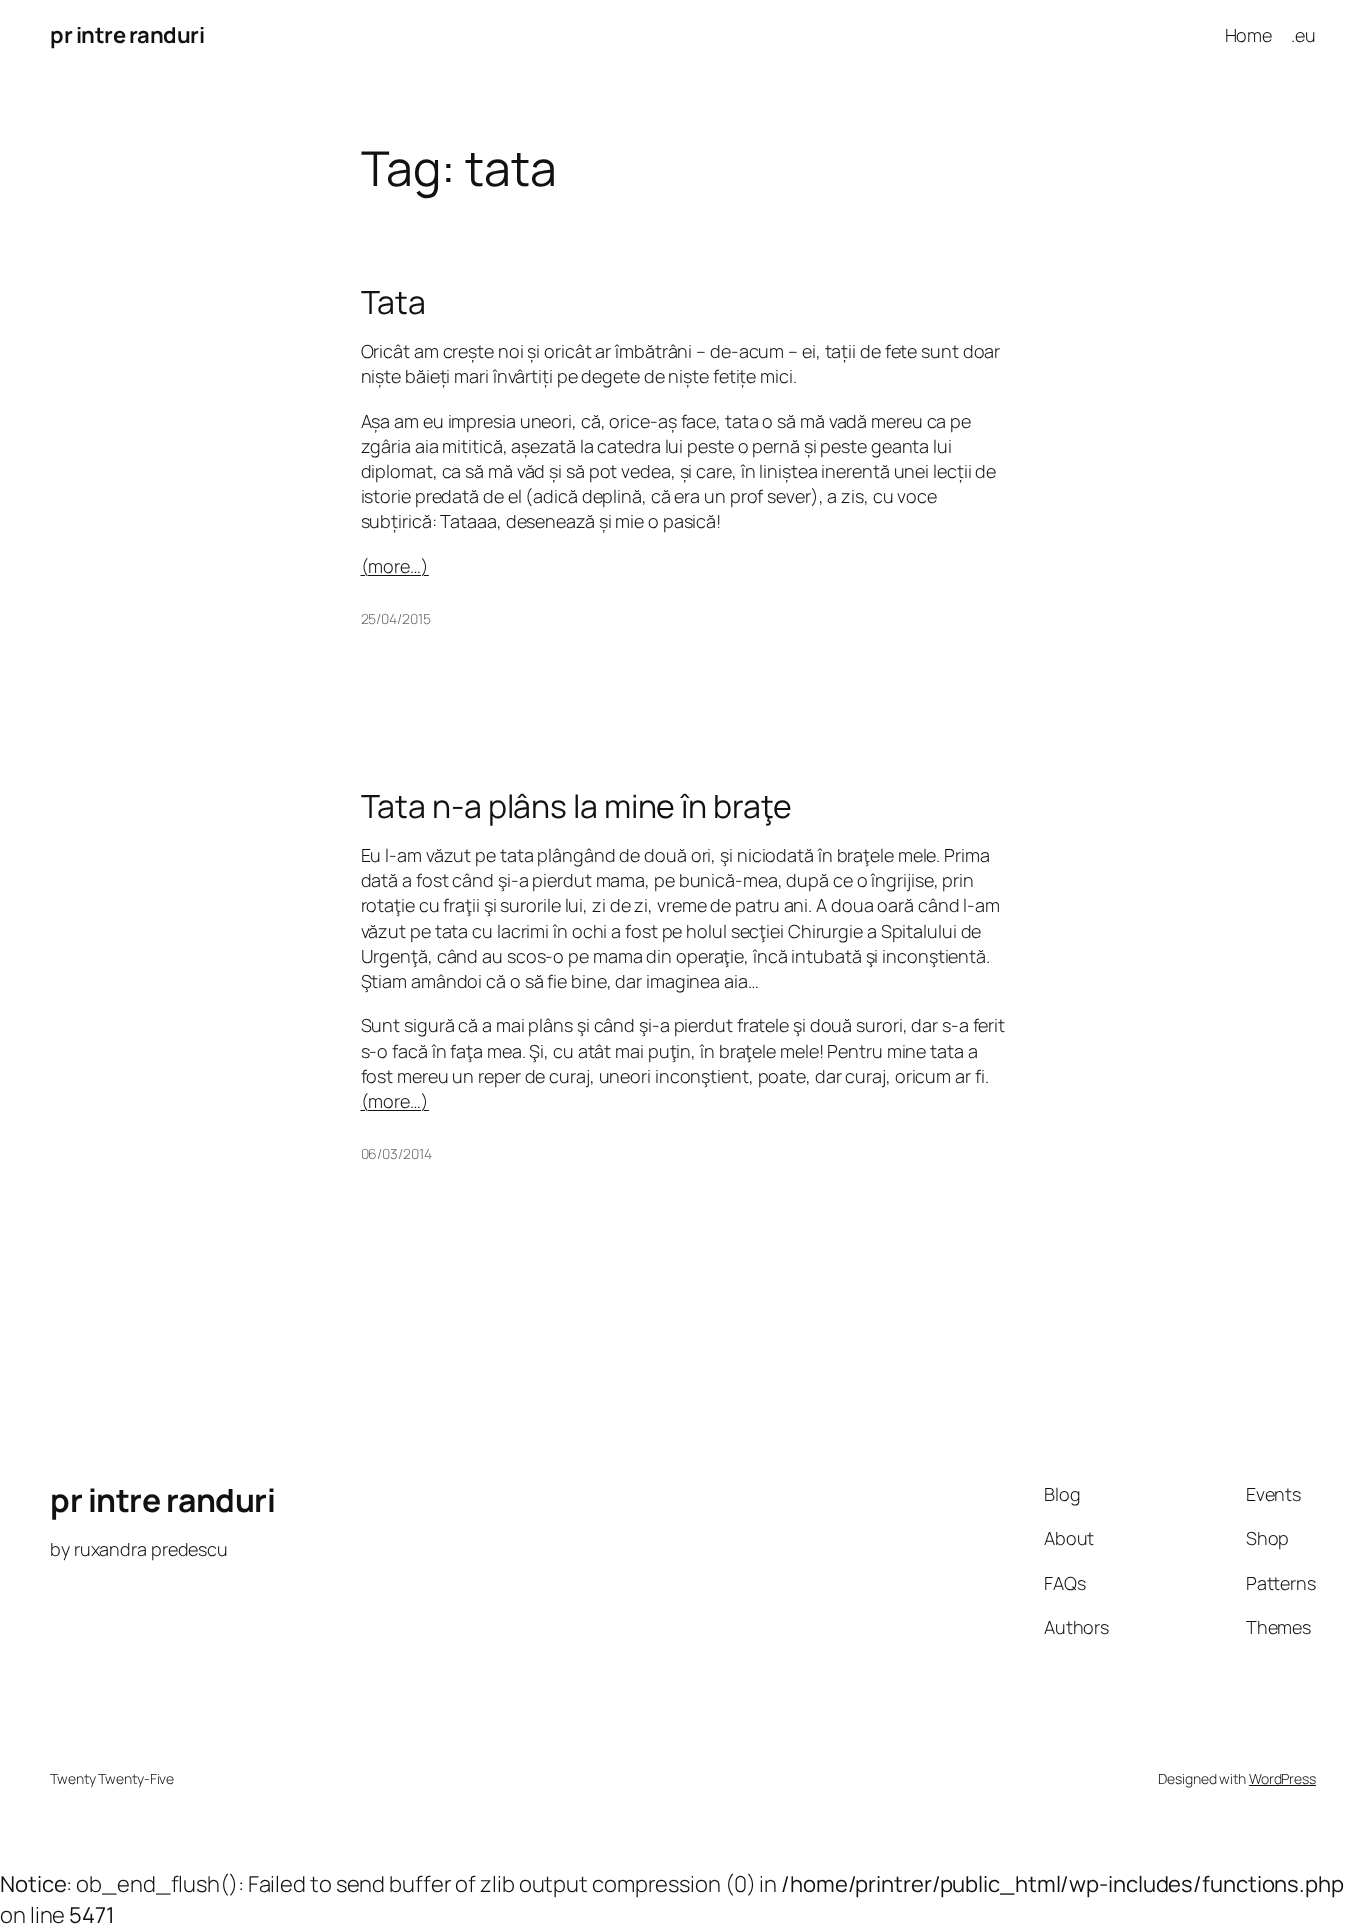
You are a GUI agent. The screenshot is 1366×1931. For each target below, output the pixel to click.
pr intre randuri (127, 35)
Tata (394, 302)
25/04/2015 (396, 618)
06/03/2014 (396, 1153)
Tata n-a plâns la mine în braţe (576, 806)
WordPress (1282, 1778)
